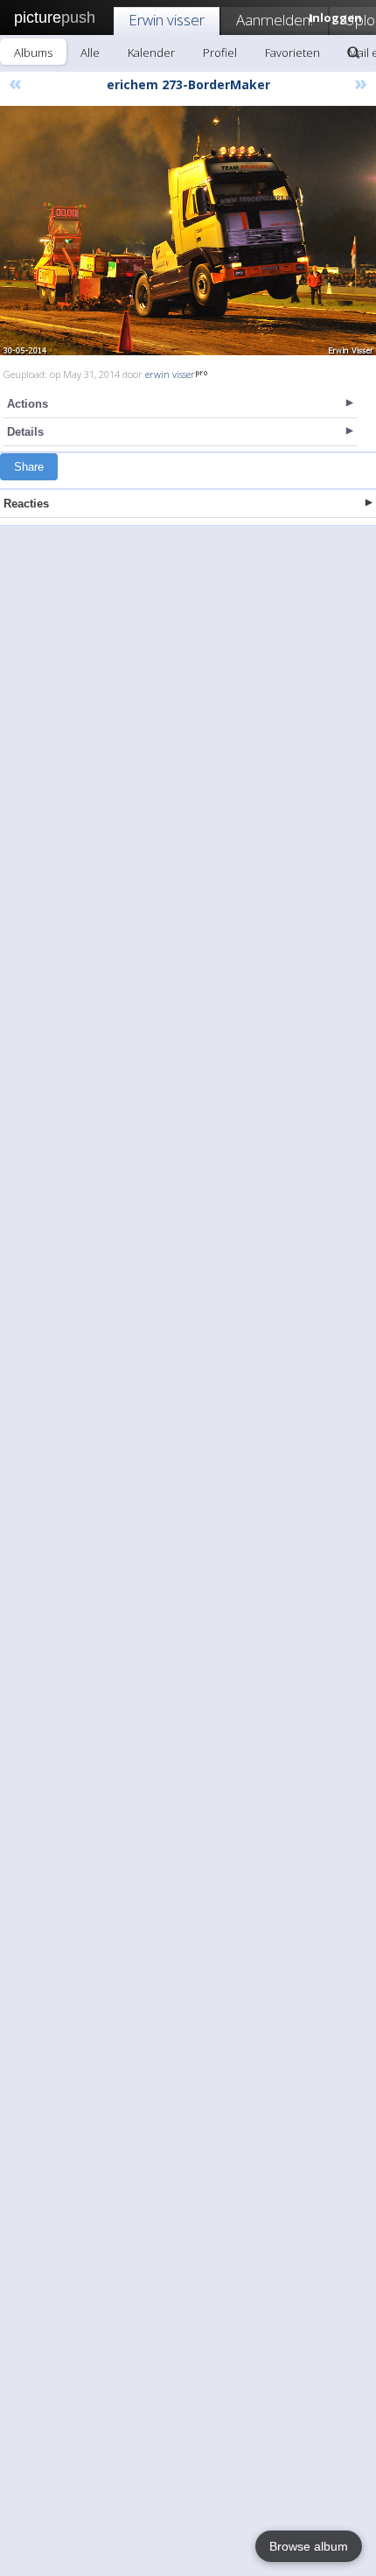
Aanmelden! (275, 20)
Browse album (309, 2546)
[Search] (353, 52)
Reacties (26, 504)
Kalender (151, 52)
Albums (33, 52)
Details (25, 432)
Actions (28, 404)
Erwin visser (167, 20)
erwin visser (170, 374)
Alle (90, 52)
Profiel (220, 52)
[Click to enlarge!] (188, 231)
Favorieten (292, 52)
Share (29, 467)
